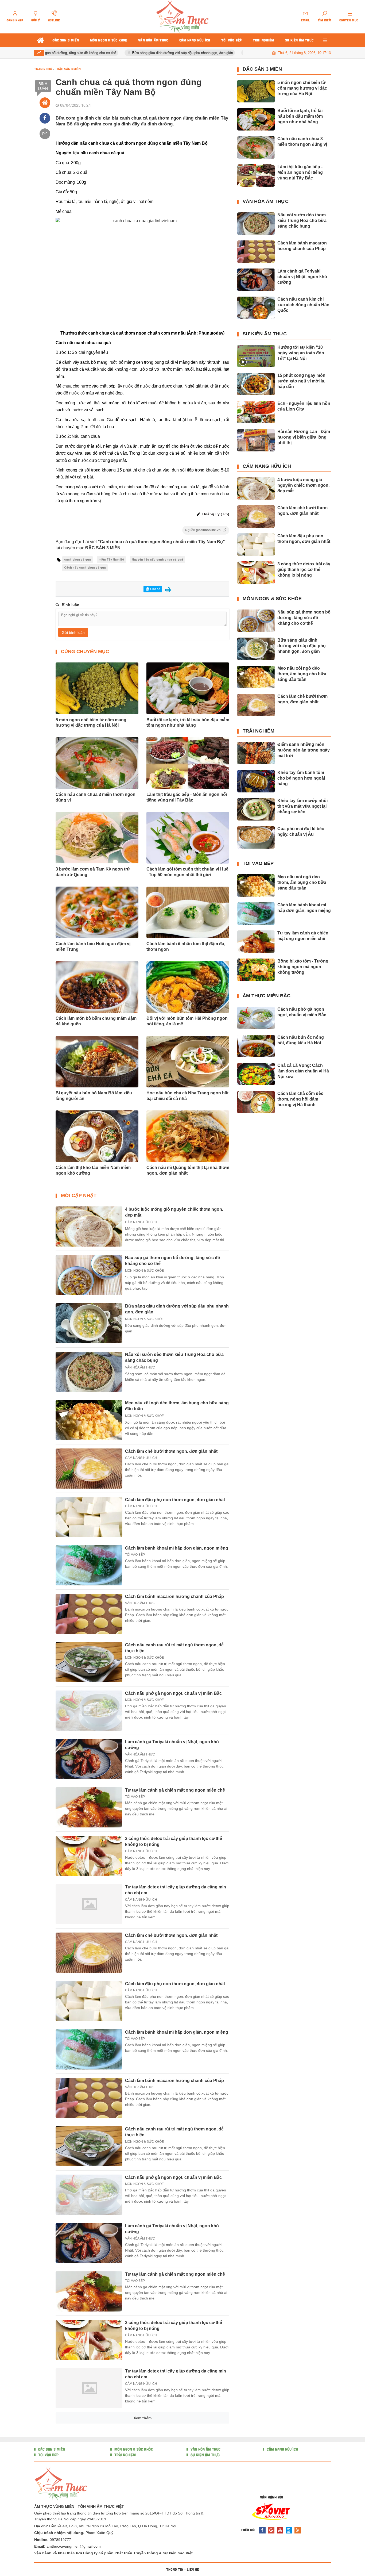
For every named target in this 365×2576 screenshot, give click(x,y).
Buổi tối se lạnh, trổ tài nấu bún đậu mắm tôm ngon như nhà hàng (188, 723)
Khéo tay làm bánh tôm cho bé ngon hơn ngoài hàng (301, 778)
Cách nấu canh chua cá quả (85, 568)
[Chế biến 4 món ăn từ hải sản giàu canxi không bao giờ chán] (89, 2485)
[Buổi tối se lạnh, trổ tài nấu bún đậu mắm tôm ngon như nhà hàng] (256, 119)
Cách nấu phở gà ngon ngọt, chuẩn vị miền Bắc (173, 1693)
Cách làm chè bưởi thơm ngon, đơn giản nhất (171, 1451)
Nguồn (203, 530)
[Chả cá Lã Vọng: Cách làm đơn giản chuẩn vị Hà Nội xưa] (256, 1074)
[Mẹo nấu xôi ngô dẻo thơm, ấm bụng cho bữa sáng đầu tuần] (89, 1420)
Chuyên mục (349, 20)
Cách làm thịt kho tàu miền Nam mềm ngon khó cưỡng (93, 1170)
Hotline (54, 20)
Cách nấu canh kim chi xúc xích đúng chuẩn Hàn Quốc (303, 305)
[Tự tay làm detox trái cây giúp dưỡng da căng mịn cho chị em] (89, 1904)
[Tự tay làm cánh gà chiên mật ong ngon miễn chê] (89, 1807)
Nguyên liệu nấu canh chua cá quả (157, 560)
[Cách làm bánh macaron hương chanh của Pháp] (89, 1614)
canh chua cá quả (77, 560)
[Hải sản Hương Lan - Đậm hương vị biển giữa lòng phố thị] (256, 440)
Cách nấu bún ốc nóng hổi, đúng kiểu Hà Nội (301, 1040)
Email (305, 20)
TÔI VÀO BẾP (135, 1555)
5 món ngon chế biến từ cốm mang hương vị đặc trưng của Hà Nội (91, 723)
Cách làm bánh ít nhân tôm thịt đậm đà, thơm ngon (186, 946)
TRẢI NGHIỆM (259, 731)
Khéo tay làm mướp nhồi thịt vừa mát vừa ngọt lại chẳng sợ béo (302, 806)
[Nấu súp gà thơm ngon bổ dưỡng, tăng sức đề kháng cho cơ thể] (89, 1275)
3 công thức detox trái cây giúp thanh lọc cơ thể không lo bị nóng (304, 570)
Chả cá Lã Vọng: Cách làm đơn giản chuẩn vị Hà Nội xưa (303, 1071)
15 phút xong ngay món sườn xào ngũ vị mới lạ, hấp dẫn (301, 381)
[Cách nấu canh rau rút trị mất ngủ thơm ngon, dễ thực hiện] (89, 1662)
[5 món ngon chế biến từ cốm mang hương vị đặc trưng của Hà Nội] (256, 91)
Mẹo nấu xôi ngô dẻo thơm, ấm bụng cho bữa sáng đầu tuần (302, 674)
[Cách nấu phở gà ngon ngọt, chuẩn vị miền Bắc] (89, 1711)
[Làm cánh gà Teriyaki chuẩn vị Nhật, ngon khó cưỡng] (89, 1759)
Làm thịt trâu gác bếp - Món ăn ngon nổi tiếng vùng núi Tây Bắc (187, 797)
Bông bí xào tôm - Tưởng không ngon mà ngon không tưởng (303, 967)
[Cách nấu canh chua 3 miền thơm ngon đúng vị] (256, 147)
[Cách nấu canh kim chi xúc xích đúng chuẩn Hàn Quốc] (256, 308)
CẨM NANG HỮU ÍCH (141, 1222)
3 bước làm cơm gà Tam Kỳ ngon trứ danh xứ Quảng (93, 872)
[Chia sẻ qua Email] (45, 134)
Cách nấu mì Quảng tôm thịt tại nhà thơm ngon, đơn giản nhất (188, 1170)
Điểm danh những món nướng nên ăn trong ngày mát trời (304, 750)
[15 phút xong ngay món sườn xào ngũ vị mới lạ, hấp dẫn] (256, 384)
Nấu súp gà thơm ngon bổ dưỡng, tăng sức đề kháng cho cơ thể (304, 618)
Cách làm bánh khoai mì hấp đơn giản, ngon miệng (177, 1548)
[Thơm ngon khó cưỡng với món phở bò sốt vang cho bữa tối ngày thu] (89, 2533)
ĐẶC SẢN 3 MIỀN (262, 69)
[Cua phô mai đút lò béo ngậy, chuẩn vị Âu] (256, 837)
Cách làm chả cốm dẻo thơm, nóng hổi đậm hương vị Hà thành (300, 1099)
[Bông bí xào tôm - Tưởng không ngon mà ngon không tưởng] (256, 970)
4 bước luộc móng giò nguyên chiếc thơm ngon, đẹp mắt (303, 485)
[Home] (45, 103)
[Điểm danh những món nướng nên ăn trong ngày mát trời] (256, 753)
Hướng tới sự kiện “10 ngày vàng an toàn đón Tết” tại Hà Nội (301, 353)
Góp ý (36, 20)
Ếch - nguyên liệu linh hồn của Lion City (304, 406)
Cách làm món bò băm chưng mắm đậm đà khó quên (96, 1021)
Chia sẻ (155, 589)
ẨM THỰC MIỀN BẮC (267, 996)
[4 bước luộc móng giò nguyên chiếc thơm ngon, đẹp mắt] (89, 1226)
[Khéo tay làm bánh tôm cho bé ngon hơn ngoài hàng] (256, 781)
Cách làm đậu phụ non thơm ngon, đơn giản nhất (175, 1500)
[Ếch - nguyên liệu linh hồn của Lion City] (256, 412)
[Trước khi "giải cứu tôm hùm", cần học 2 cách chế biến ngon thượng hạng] (89, 2437)
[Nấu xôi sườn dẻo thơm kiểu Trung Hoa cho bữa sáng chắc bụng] (89, 1372)
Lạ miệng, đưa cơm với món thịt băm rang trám (172, 2565)
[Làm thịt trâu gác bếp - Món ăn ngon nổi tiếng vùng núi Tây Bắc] (256, 175)
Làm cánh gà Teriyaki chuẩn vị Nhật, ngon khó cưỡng (302, 277)
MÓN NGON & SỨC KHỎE (144, 1271)
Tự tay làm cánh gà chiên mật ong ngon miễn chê (175, 1790)
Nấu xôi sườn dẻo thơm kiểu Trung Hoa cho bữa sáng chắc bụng (302, 221)
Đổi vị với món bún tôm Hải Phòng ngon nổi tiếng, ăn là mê (187, 1021)
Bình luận (43, 86)
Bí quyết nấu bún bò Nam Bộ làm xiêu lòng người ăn (94, 1096)
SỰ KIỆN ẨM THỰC (265, 334)
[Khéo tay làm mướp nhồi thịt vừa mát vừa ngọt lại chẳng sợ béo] (256, 809)
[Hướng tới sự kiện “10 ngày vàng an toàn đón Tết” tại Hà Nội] (256, 356)
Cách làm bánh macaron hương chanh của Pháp (174, 1596)
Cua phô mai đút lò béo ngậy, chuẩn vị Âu (301, 831)
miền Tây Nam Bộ (111, 560)
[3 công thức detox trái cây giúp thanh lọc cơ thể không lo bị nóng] (89, 1856)
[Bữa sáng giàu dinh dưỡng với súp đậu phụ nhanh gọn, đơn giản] (89, 1323)
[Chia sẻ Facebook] (45, 118)
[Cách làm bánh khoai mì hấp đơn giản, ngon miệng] (89, 1565)
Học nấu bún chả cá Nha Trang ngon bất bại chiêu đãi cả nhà (187, 1096)
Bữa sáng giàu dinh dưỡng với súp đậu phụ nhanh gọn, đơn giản (151, 53)
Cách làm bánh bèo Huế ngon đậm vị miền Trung (93, 946)
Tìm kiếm (325, 20)
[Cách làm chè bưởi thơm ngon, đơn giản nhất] (89, 1469)
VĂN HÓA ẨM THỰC (140, 1367)
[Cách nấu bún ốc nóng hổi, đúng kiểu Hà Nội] (256, 1046)
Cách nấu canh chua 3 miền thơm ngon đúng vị (96, 797)
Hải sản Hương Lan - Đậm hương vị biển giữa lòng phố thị (304, 437)
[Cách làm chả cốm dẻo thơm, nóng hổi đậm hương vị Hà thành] (256, 1102)
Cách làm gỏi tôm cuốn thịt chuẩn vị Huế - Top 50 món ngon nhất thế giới (187, 872)
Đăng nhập (15, 20)
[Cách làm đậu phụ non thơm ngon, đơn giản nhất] (89, 1517)
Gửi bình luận (73, 632)
